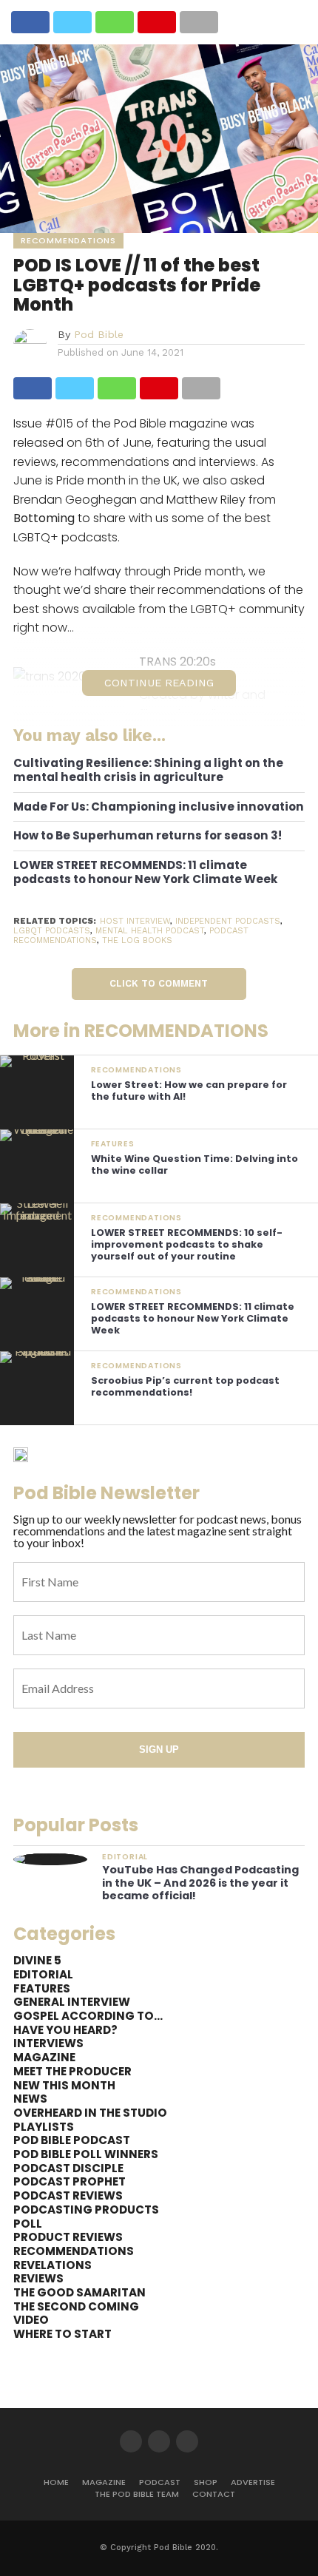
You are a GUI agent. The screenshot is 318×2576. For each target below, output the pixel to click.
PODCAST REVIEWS (68, 2195)
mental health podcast (150, 931)
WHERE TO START (62, 2334)
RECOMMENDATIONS (74, 2251)
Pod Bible (99, 334)
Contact (214, 2494)
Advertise (253, 2482)
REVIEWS (38, 2278)
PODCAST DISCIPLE (68, 2168)
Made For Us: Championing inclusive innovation (159, 807)
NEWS (30, 2099)
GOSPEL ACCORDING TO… (88, 2016)
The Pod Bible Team (137, 2494)
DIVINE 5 (37, 1960)
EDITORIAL (43, 1974)
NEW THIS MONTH (64, 2085)
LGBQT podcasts (52, 931)
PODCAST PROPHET (70, 2181)
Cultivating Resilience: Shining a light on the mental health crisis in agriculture (148, 770)
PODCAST (160, 2482)
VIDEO (31, 2320)
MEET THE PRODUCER (72, 2071)
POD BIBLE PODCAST (72, 2140)
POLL (28, 2224)
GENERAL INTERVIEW (72, 2002)
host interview (135, 921)
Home (56, 2482)
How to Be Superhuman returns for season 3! (148, 836)
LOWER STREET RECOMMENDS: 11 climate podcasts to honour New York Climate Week (146, 872)
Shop (206, 2482)
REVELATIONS (53, 2265)
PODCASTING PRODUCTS (86, 2210)
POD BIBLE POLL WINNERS (86, 2154)
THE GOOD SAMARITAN (79, 2292)
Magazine (104, 2482)
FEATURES (42, 1988)
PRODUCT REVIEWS (68, 2237)
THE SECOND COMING (76, 2306)
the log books (137, 940)
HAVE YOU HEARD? (65, 2030)
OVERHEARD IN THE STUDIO (90, 2113)
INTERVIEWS (48, 2043)
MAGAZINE (44, 2057)
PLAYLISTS (44, 2127)
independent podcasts (228, 921)
